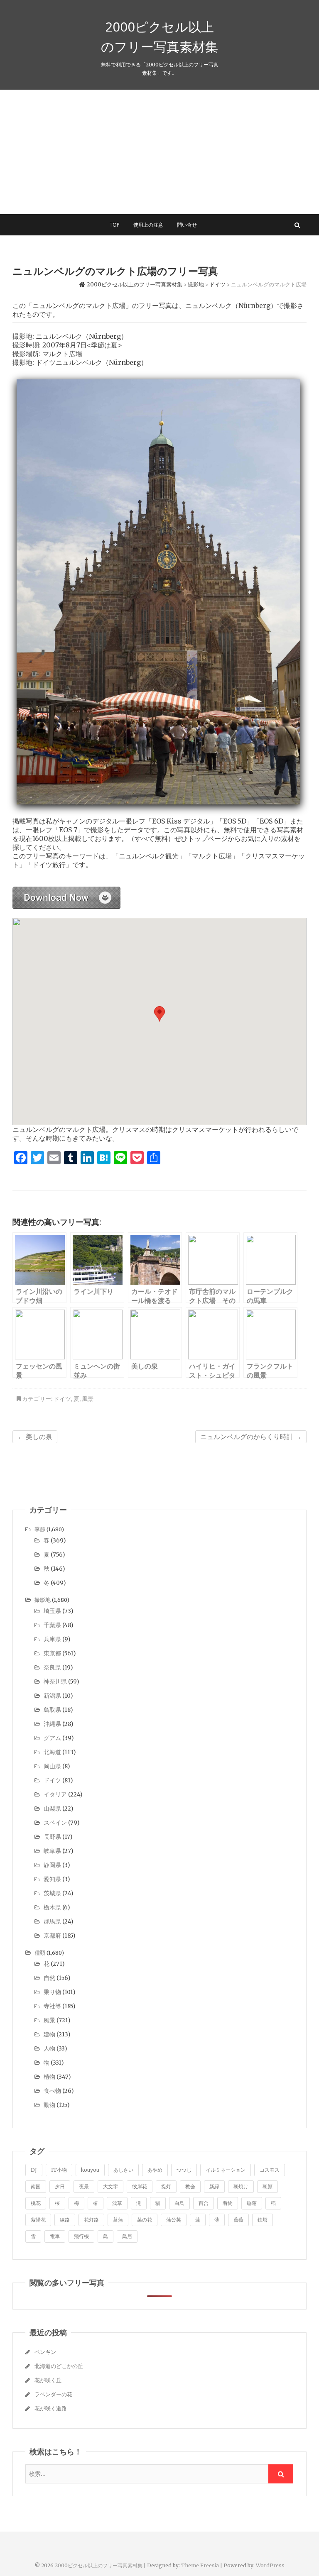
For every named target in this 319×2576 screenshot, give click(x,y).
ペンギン (45, 2352)
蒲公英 (174, 2220)
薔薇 (238, 2220)
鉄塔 (263, 2220)
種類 (40, 1953)
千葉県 (52, 1625)
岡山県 (52, 1766)
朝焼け (241, 2186)
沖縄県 (52, 1724)
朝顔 (267, 2186)
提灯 (166, 2186)
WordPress (270, 2565)
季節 (40, 1529)
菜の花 (145, 2220)
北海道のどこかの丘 (59, 2366)
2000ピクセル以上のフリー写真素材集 (159, 37)
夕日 (60, 2186)
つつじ (184, 2170)
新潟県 (52, 1696)
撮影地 (43, 1600)
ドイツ (62, 1399)
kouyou (90, 2170)
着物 (228, 2203)
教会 (190, 2186)
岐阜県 (52, 1851)
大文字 (110, 2186)
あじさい (123, 2170)
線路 (65, 2220)
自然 (49, 1978)
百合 (204, 2203)
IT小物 (59, 2170)
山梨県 (52, 1809)
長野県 (52, 1837)
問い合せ (187, 225)
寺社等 (52, 2006)
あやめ (155, 2170)
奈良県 (52, 1667)
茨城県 (52, 1893)
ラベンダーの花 (53, 2394)
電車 (55, 2236)
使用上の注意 (148, 225)
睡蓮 (252, 2203)
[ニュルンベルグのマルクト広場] (66, 891)
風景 (88, 1399)
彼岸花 (140, 2186)
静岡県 (52, 1865)
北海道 (52, 1752)
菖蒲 (118, 2220)
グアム (52, 1738)
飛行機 (81, 2236)
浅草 (117, 2203)
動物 (49, 2105)
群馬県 (52, 1921)
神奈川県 (55, 1681)
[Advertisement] (159, 152)
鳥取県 (52, 1710)
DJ (34, 2170)
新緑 (214, 2186)
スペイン (55, 1823)
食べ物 (52, 2091)
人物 (49, 2048)
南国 (36, 2186)
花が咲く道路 (51, 2409)
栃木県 (52, 1907)
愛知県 (52, 1879)
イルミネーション (226, 2170)
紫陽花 (38, 2220)
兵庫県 (52, 1639)
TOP (115, 225)
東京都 (52, 1653)
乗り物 (52, 1992)
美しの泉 (35, 1437)
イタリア (55, 1794)
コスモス (270, 2170)
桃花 (36, 2203)
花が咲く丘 (48, 2380)
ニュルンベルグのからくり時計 (251, 1437)
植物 (49, 2077)
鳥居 (127, 2236)
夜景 (84, 2186)
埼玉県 (52, 1611)
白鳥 (179, 2203)
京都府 (52, 1936)
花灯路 (91, 2220)
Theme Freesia (200, 2565)
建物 (49, 2034)
